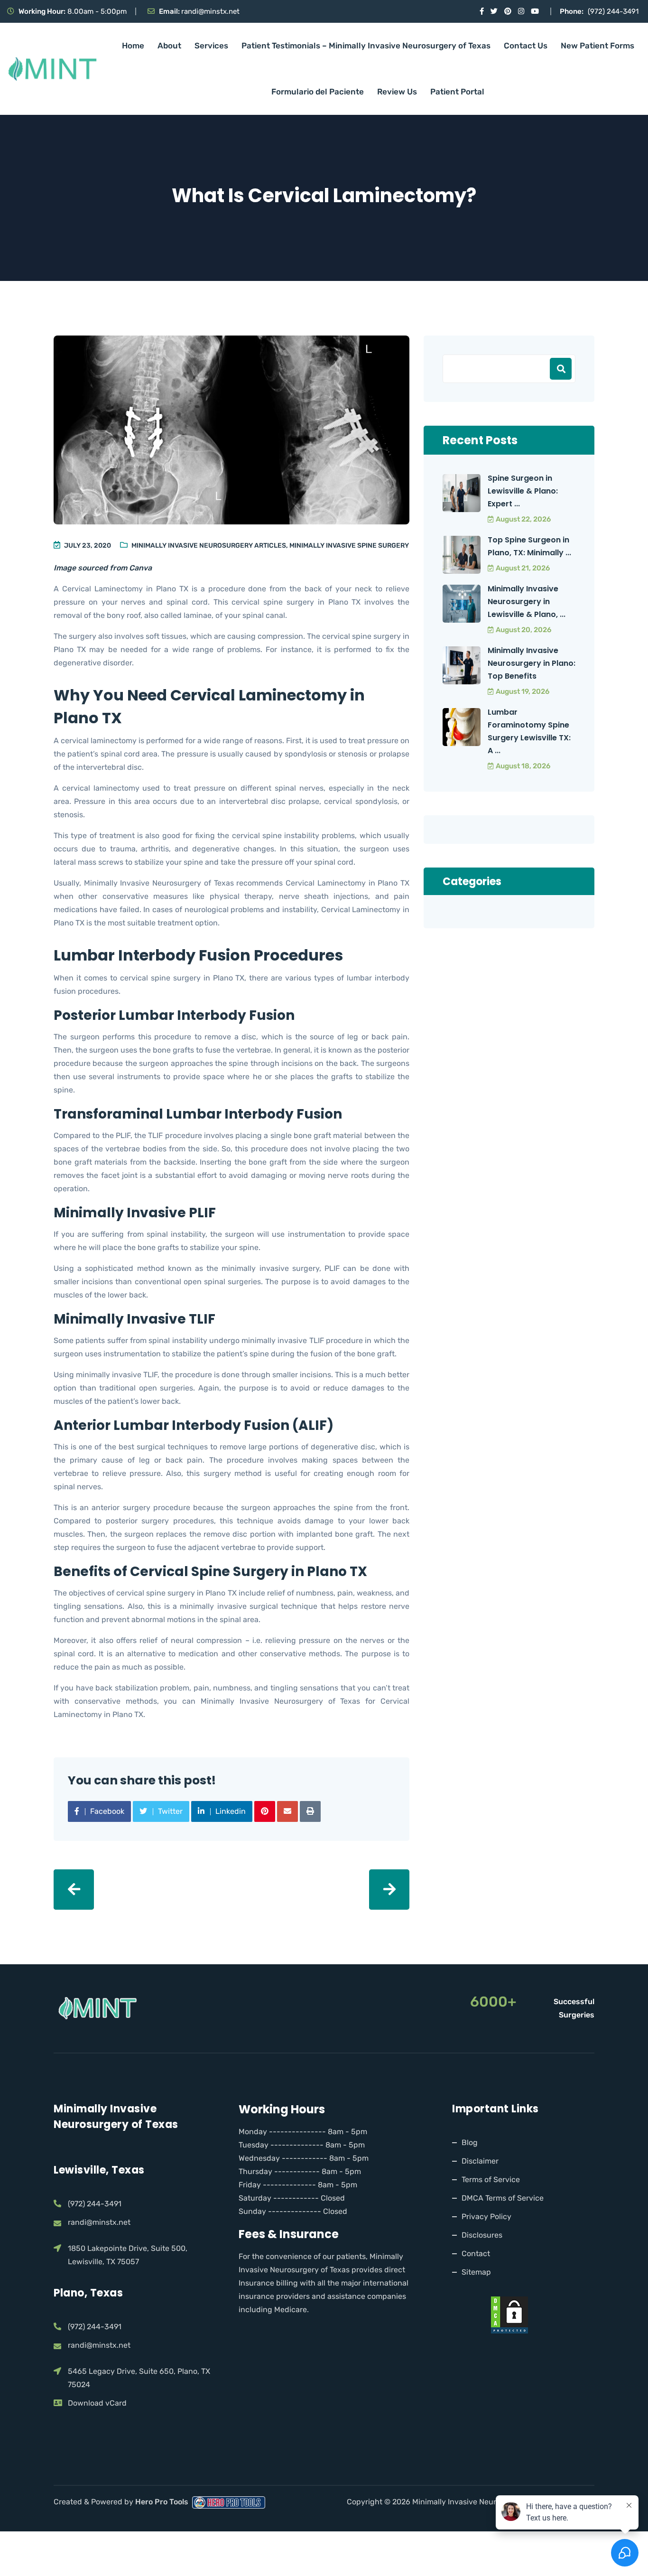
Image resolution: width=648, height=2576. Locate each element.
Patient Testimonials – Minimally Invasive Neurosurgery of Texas (366, 46)
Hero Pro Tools (163, 2502)
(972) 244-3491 (613, 11)
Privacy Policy (486, 2217)
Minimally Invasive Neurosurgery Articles (209, 546)
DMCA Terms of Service (503, 2198)
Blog (470, 2142)
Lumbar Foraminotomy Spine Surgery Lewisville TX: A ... (529, 731)
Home (133, 46)
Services (211, 46)
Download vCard (97, 2403)
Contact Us (526, 46)
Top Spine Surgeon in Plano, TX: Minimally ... (529, 546)
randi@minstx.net (210, 11)
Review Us (397, 92)
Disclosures (482, 2235)
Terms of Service (491, 2179)
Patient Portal (457, 92)
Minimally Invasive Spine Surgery (349, 546)
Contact (476, 2254)
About (169, 46)
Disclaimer (480, 2161)
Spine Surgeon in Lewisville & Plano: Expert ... (523, 491)
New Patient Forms (597, 46)
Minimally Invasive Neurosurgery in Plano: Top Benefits (532, 663)
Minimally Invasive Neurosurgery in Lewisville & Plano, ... (527, 602)
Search (561, 369)
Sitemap (476, 2272)
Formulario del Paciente (318, 92)
